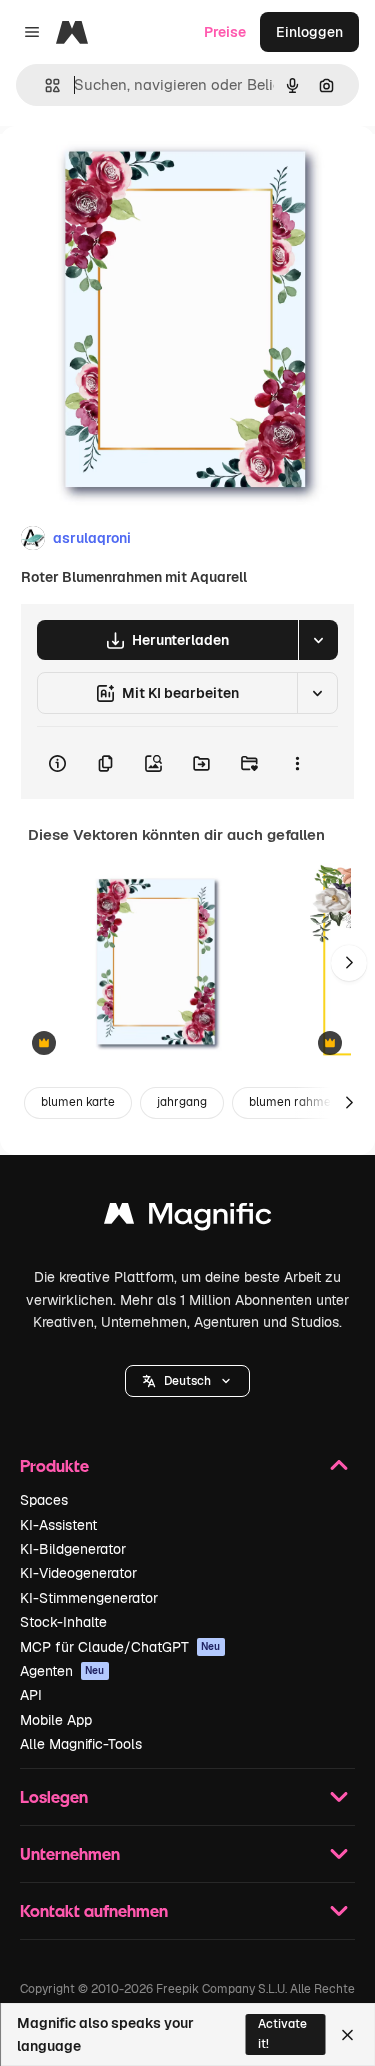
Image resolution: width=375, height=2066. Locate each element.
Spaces (44, 1500)
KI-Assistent (58, 1525)
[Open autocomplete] (44, 85)
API (31, 1695)
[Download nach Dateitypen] (318, 640)
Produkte (54, 1465)
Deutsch (187, 1381)
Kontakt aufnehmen (94, 1910)
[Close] (347, 2035)
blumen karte (78, 1102)
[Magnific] (188, 1218)
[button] (187, 1381)
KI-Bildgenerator (73, 1549)
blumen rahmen (293, 1102)
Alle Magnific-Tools (81, 1744)
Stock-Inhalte (63, 1622)
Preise (225, 32)
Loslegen (54, 1796)
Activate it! (282, 2033)
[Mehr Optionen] (297, 763)
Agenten (62, 1671)
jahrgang (182, 1102)
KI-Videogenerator (78, 1573)
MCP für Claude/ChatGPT (120, 1647)
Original (128, 171)
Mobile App (56, 1720)
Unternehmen (70, 1853)
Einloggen (309, 32)
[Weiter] (349, 963)
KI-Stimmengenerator (89, 1598)
